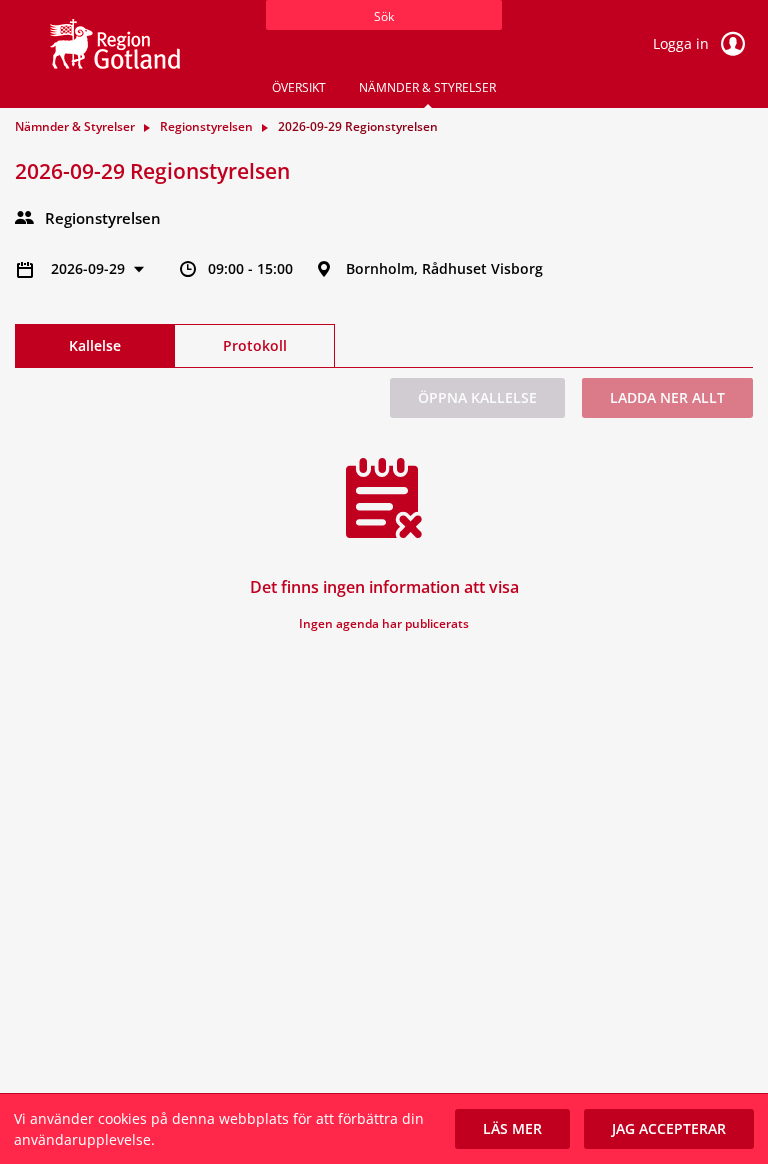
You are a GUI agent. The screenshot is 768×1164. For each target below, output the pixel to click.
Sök (384, 16)
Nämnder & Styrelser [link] (75, 126)
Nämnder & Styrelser (427, 87)
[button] (512, 1129)
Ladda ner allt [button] (667, 397)
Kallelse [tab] (95, 345)
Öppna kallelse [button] (477, 397)
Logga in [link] (683, 43)
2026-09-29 (90, 268)
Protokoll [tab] (255, 345)
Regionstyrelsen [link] (206, 126)
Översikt (299, 87)
